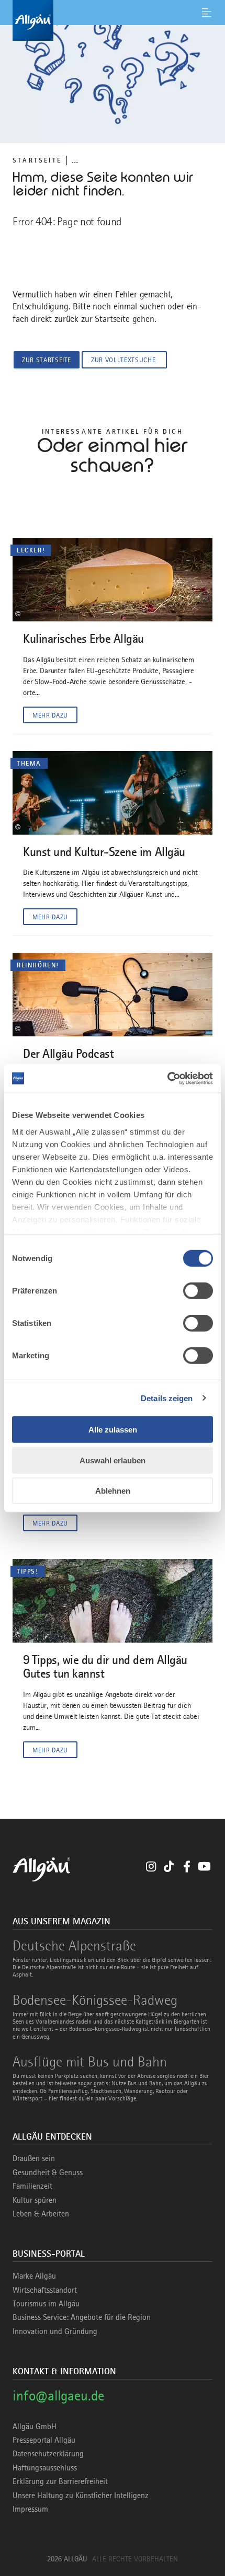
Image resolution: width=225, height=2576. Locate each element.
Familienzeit (32, 2186)
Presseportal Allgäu (44, 2440)
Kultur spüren (35, 2200)
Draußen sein (34, 2158)
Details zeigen (167, 1398)
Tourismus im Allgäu (46, 2304)
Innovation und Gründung (55, 2331)
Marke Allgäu (34, 2276)
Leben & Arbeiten (41, 2214)
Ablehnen (113, 1491)
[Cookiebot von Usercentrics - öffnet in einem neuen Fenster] (167, 1078)
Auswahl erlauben (113, 1460)
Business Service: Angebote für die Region (82, 2317)
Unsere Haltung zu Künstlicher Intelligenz (81, 2496)
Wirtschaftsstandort (45, 2290)
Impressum (30, 2509)
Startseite (37, 160)
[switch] (198, 1291)
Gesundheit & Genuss (48, 2173)
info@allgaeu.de (58, 2395)
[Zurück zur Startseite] (113, 20)
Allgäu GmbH (35, 2427)
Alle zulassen (113, 1430)
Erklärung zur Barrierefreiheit (60, 2481)
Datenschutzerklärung (48, 2454)
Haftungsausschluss (45, 2468)
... (75, 160)
